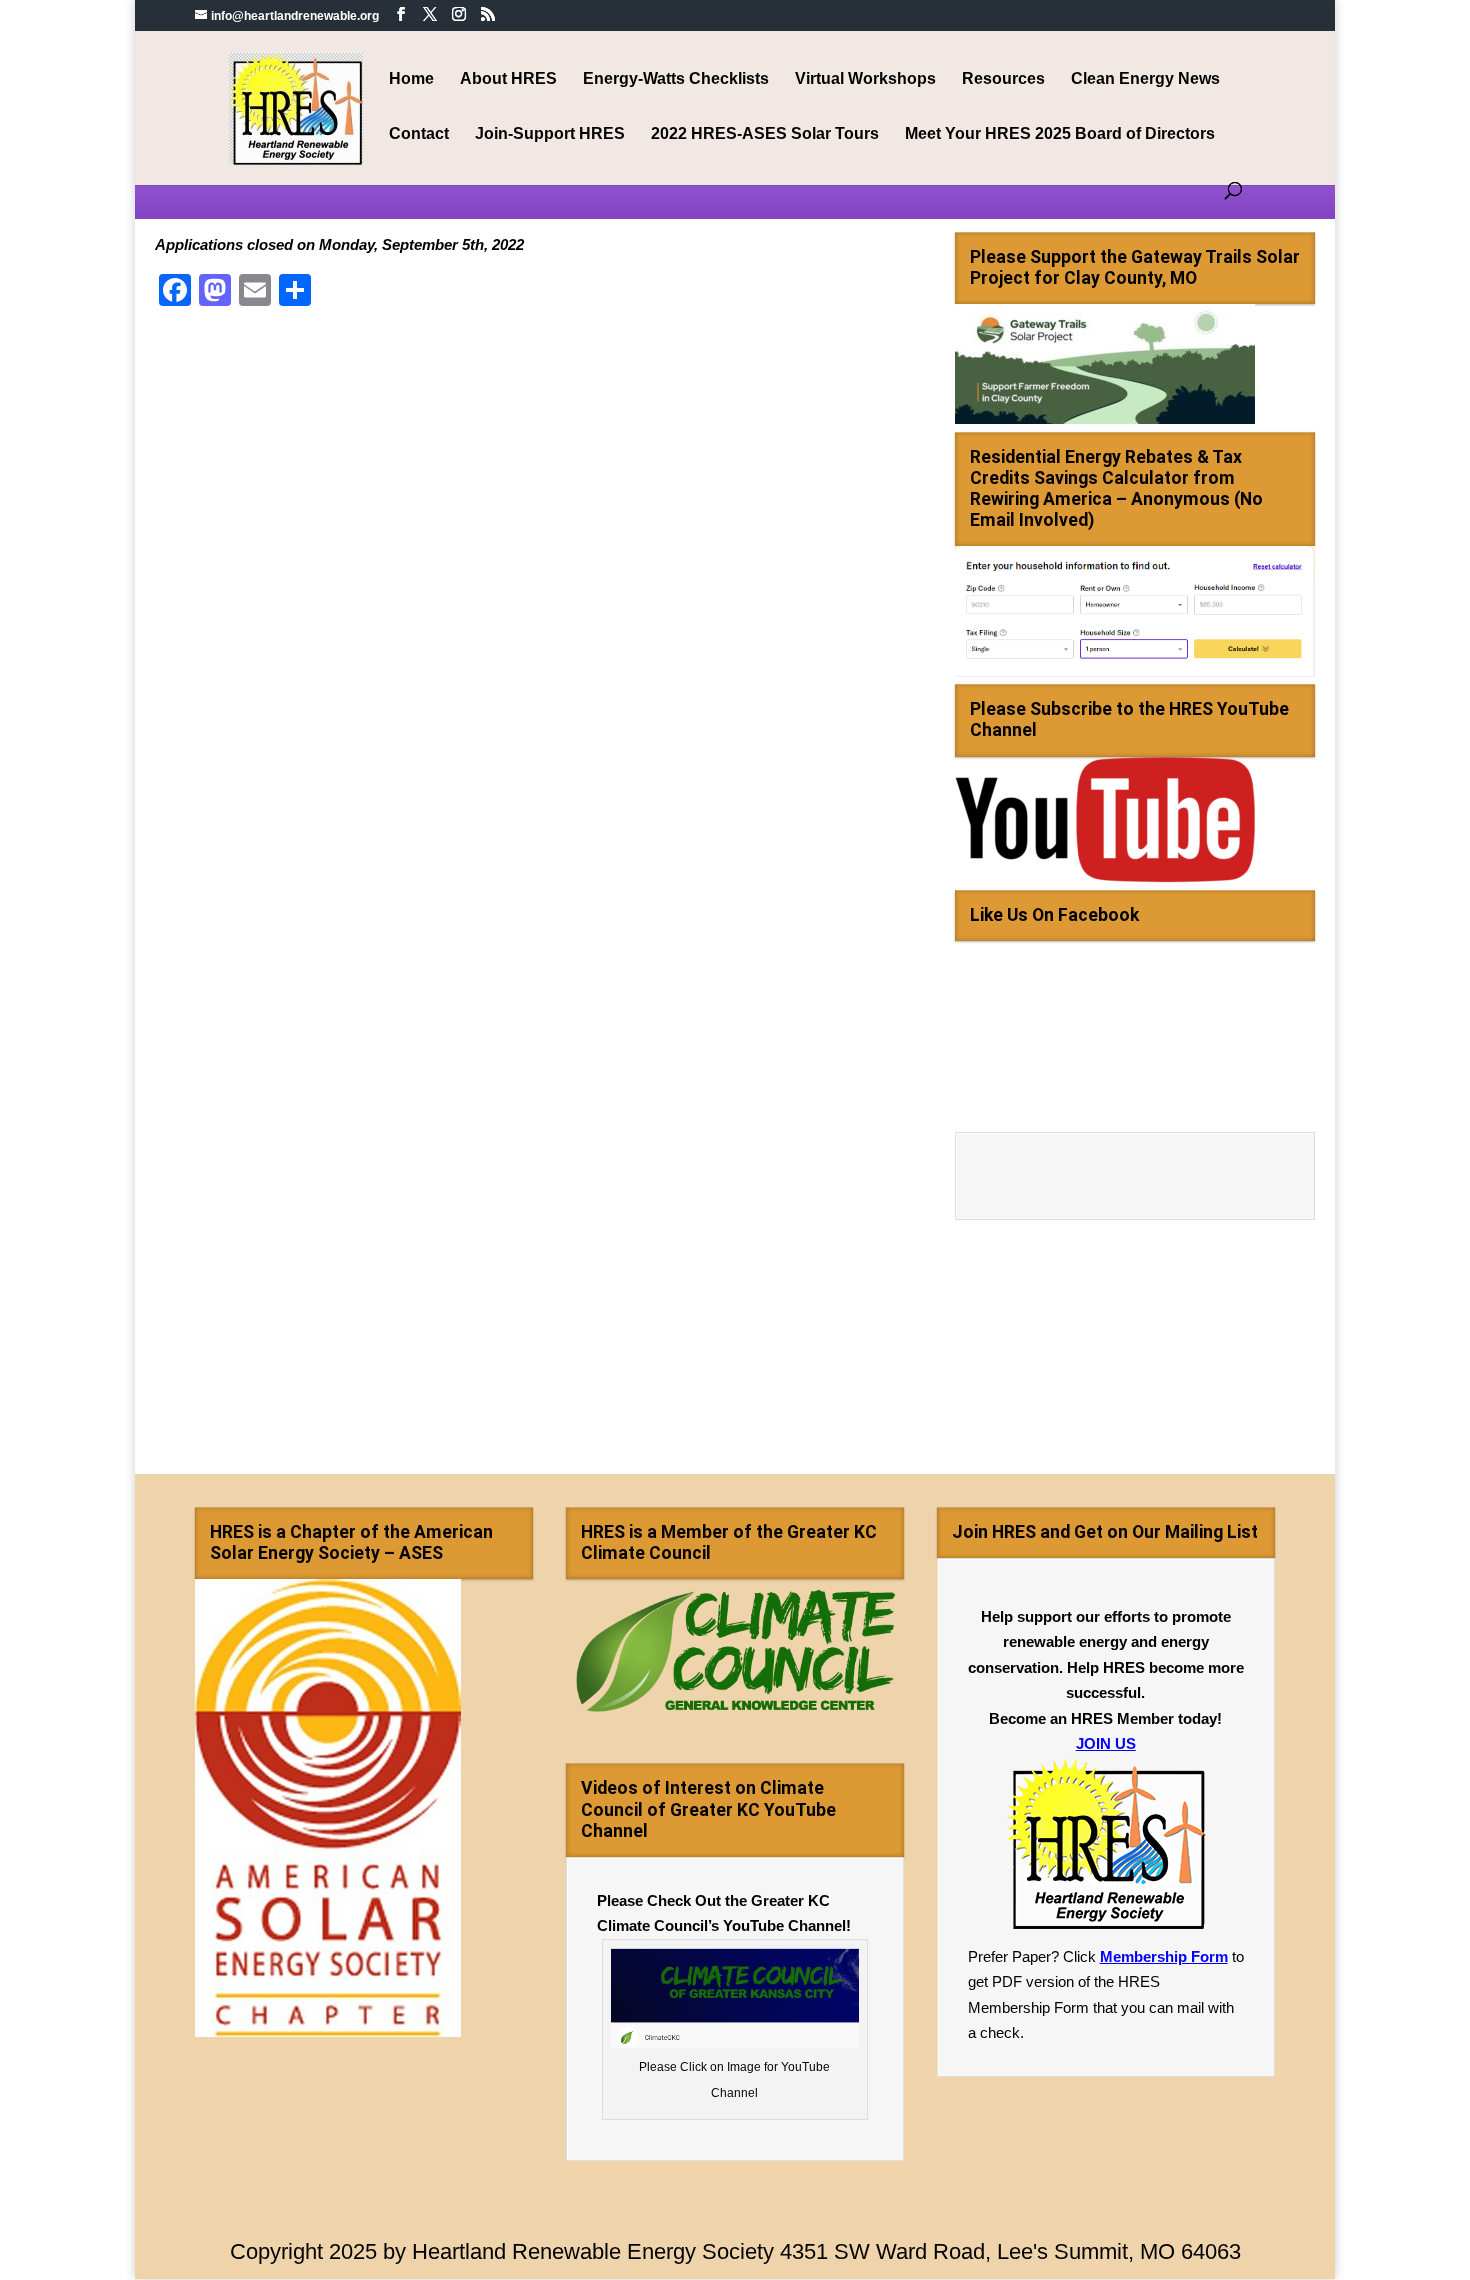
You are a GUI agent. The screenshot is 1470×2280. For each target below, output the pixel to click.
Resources (1003, 79)
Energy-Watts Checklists (676, 79)
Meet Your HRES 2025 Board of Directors (1060, 134)
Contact (419, 134)
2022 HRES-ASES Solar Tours (765, 134)
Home (411, 79)
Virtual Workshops (865, 79)
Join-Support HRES (550, 134)
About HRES (508, 79)
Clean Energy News (1145, 79)
